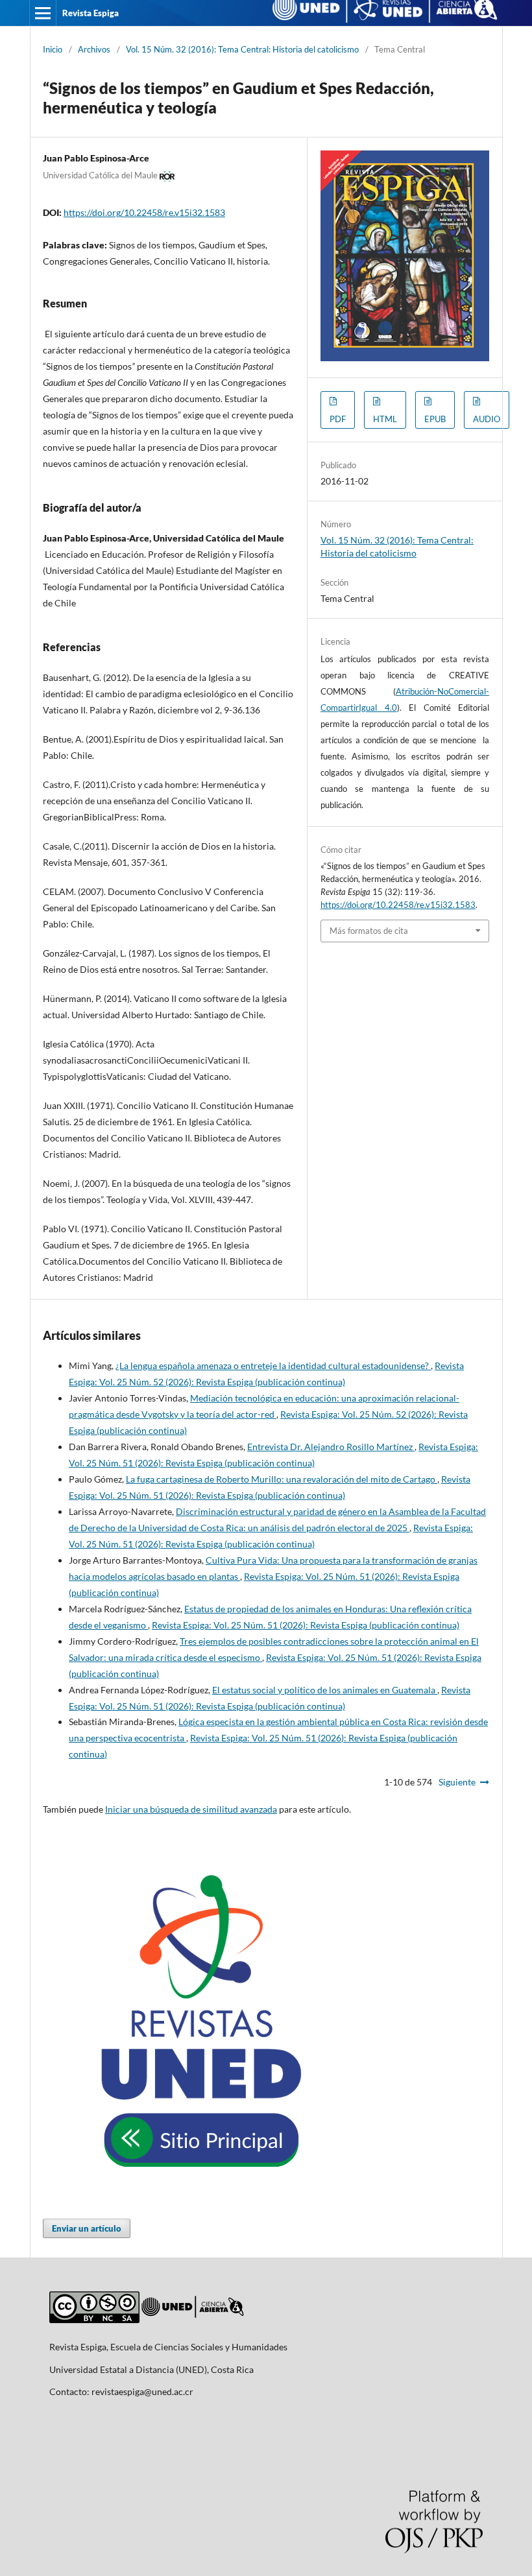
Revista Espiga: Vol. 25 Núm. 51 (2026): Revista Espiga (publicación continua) (306, 1625)
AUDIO (487, 419)
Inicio (53, 49)
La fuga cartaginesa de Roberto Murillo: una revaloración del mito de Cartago (282, 1479)
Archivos (94, 49)
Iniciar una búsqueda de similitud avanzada (191, 1809)
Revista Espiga (91, 13)
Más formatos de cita (369, 931)
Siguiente (457, 1782)
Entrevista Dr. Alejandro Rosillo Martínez (331, 1447)
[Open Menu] (43, 13)
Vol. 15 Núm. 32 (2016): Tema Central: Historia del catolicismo (242, 49)
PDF (338, 419)
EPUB (435, 419)
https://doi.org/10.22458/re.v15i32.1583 (144, 212)
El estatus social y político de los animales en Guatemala (325, 1690)
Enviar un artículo (87, 2228)
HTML (385, 419)
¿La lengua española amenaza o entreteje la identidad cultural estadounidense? (273, 1366)
